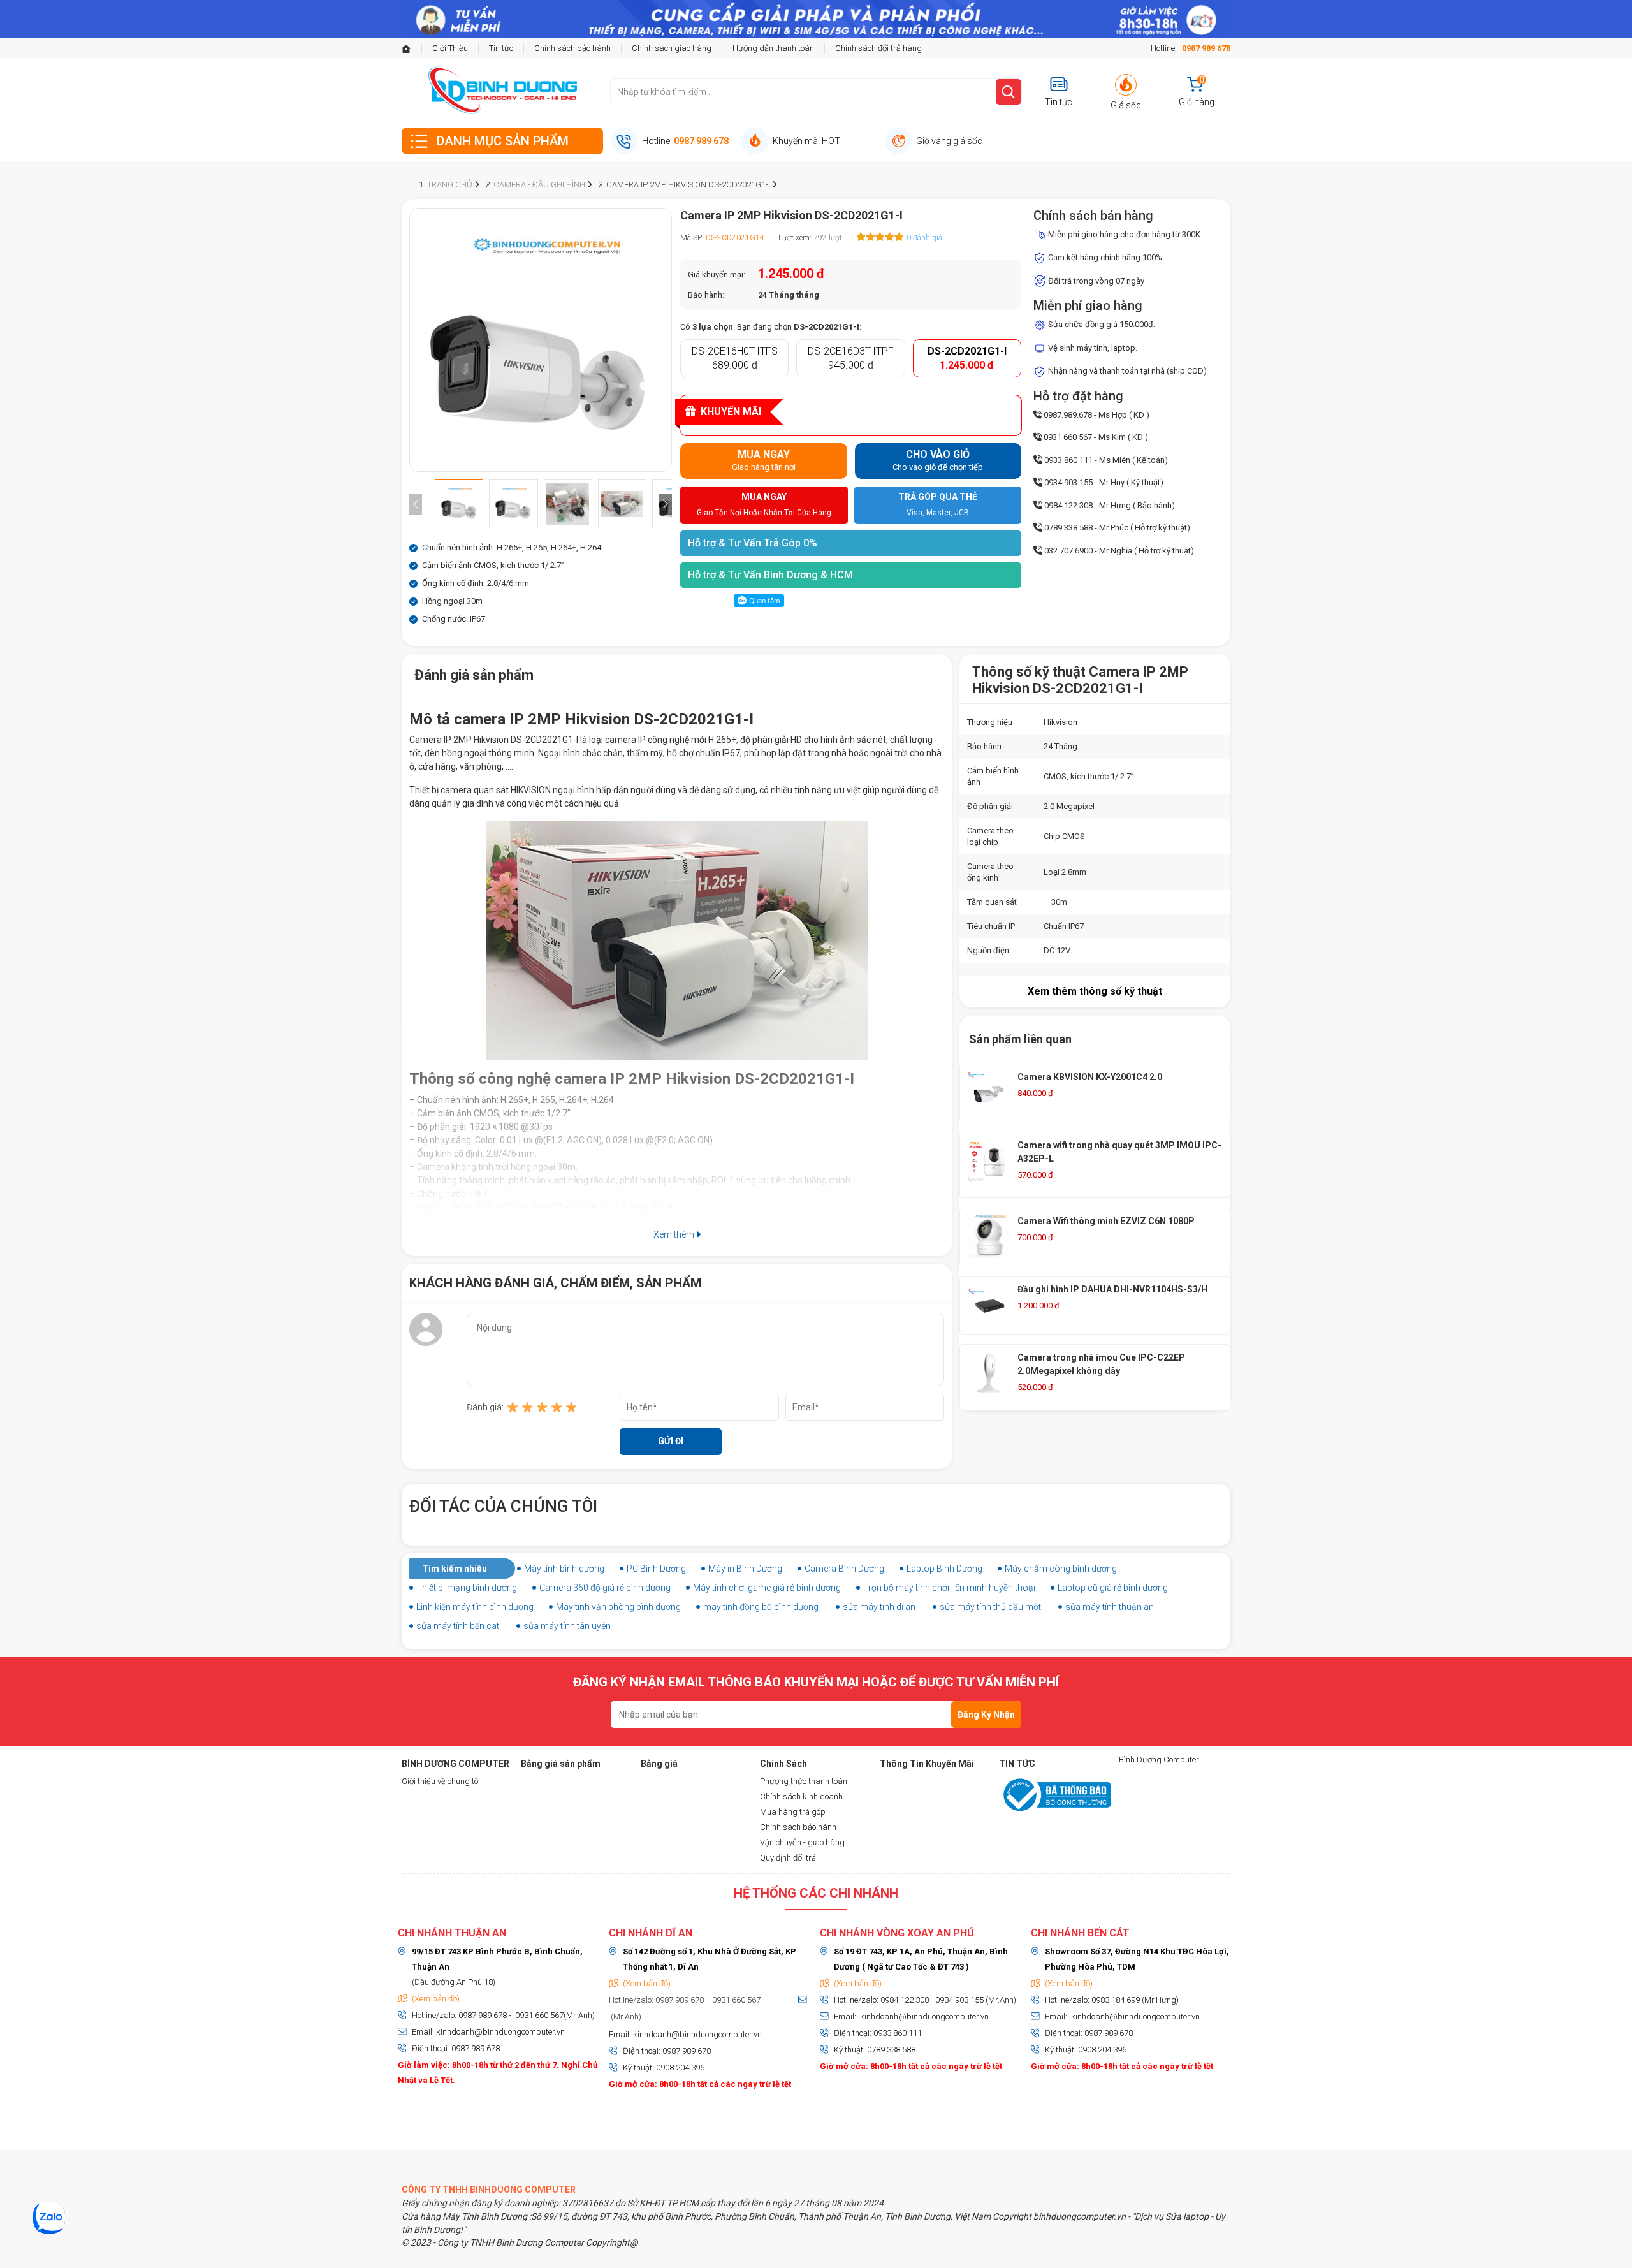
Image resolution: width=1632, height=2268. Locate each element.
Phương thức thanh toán (804, 1781)
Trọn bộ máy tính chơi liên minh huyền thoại (949, 1588)
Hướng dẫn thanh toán (773, 48)
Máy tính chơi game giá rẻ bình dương (767, 1588)
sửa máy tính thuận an (1110, 1607)
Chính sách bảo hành (572, 48)
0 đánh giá (924, 238)
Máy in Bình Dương (745, 1569)
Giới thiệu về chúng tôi (441, 1781)
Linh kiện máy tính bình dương (475, 1607)
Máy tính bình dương (564, 1569)
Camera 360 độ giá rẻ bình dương (605, 1588)
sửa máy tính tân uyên (567, 1626)
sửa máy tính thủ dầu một (990, 1607)
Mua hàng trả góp (793, 1812)
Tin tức (501, 48)
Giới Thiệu (450, 48)
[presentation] (416, 504)
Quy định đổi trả (788, 1858)
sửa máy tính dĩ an (879, 1607)
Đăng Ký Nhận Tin (986, 1719)
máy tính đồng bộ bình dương (761, 1607)
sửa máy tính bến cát (458, 1626)
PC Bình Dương (656, 1569)
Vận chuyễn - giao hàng (802, 1842)
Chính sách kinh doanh (801, 1796)
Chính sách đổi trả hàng (878, 48)
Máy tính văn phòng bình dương (618, 1607)
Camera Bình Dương (844, 1569)
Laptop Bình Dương (944, 1569)
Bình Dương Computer (1159, 1760)
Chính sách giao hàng (672, 48)
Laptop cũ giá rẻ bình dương (1113, 1588)
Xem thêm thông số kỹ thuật (1095, 991)
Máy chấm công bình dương (1061, 1569)
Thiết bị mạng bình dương (467, 1588)
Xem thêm (675, 1234)
